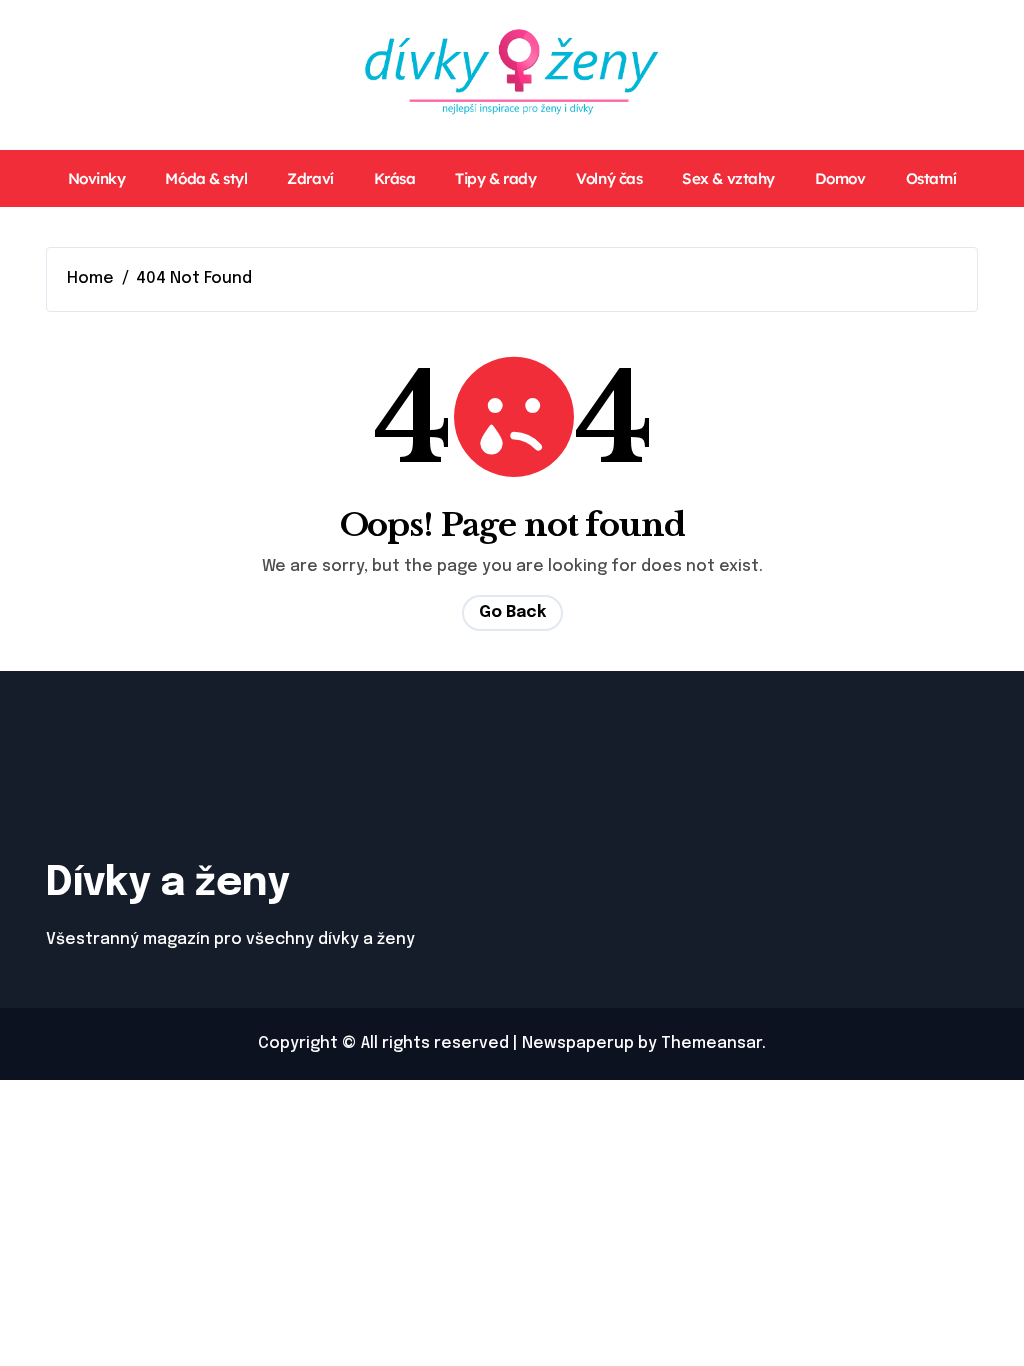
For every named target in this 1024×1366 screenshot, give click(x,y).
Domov (840, 178)
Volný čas (609, 178)
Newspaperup (578, 1043)
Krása (395, 178)
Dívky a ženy (167, 883)
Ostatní (931, 178)
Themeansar (711, 1043)
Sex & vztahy (728, 178)
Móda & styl (206, 178)
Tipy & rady (495, 178)
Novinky (97, 178)
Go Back (512, 612)
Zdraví (310, 178)
